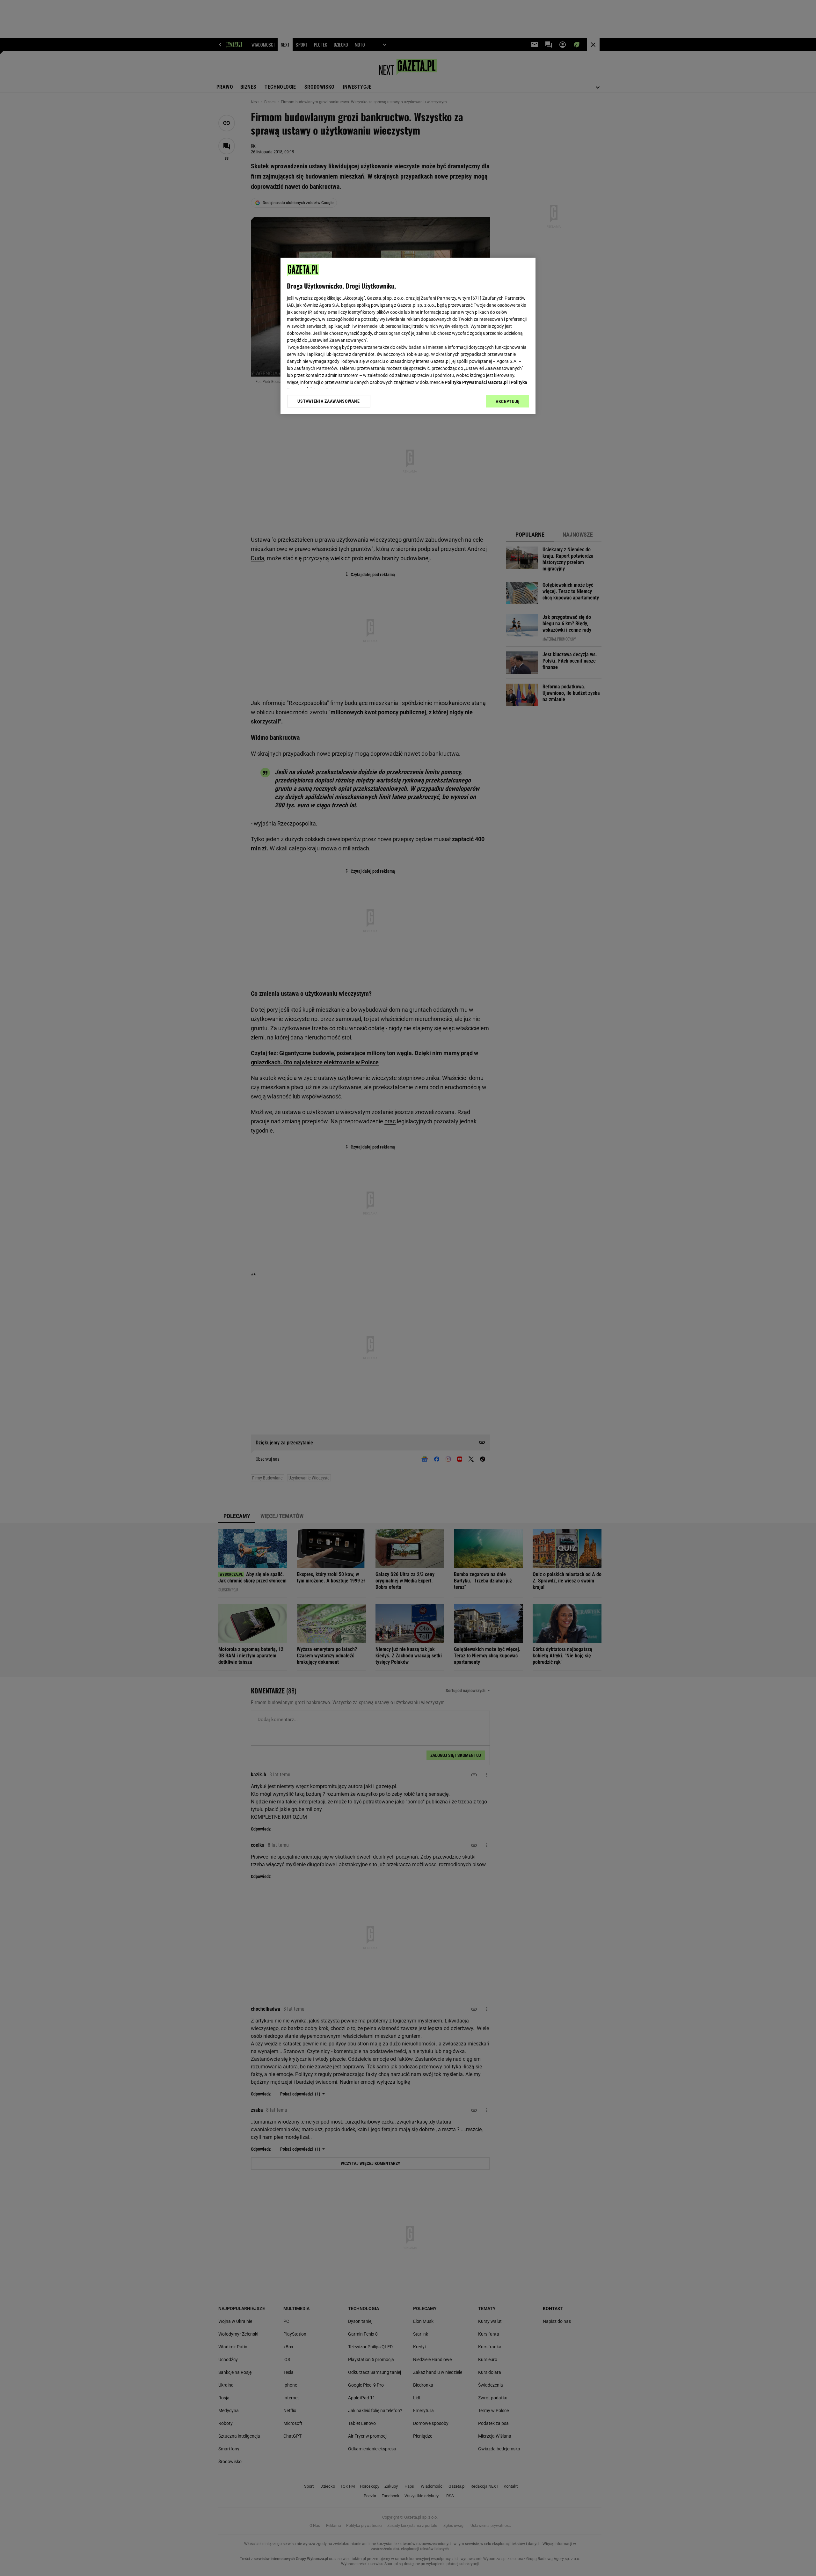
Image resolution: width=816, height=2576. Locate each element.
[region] (408, 336)
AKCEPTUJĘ (508, 401)
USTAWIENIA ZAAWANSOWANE (328, 401)
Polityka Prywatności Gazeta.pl (476, 382)
